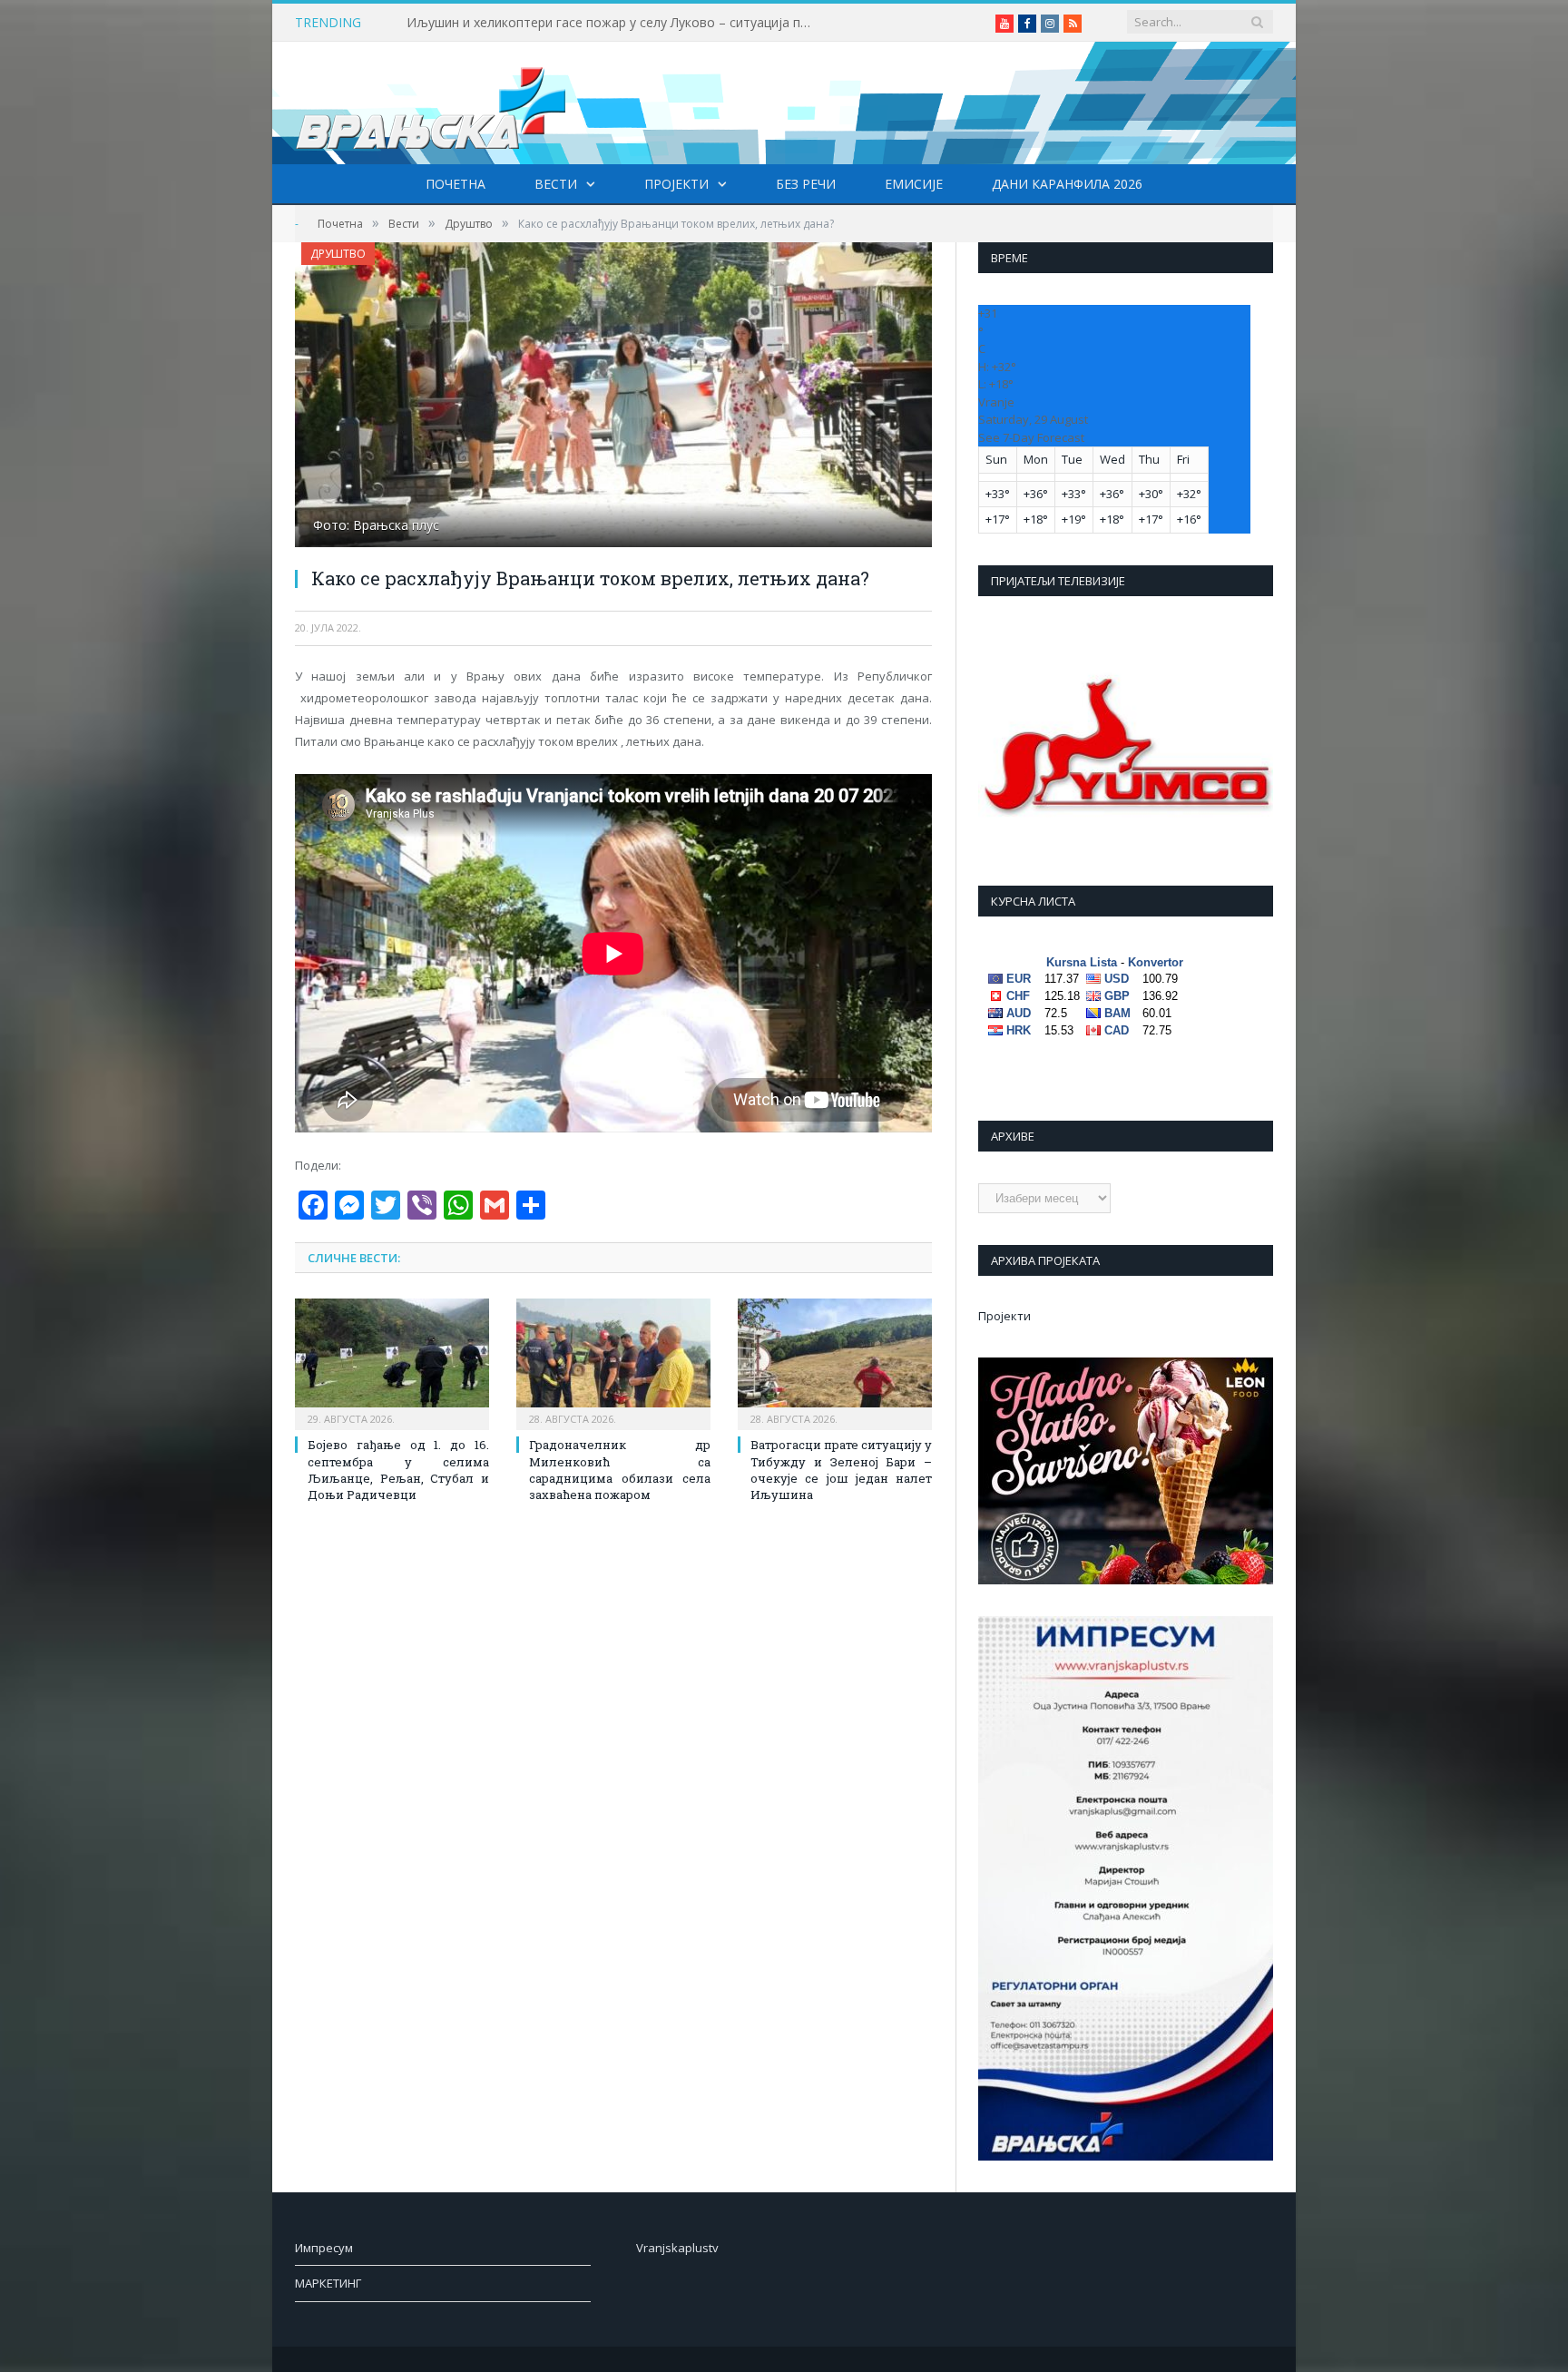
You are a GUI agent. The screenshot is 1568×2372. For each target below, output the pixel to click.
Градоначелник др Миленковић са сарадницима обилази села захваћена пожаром (620, 1470)
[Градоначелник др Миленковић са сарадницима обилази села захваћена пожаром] (613, 1362)
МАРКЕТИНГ (328, 2283)
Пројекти (676, 184)
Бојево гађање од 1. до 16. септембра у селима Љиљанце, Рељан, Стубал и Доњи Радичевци (398, 1470)
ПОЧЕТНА (456, 184)
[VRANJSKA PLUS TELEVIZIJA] (431, 103)
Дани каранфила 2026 (1067, 184)
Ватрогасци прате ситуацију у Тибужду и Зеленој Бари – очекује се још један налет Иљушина (841, 1470)
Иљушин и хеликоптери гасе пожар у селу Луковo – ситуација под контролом (615, 23)
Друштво (338, 254)
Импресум (324, 2248)
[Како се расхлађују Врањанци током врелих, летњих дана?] (613, 397)
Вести (556, 184)
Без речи (806, 184)
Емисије (914, 184)
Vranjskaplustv (677, 2248)
